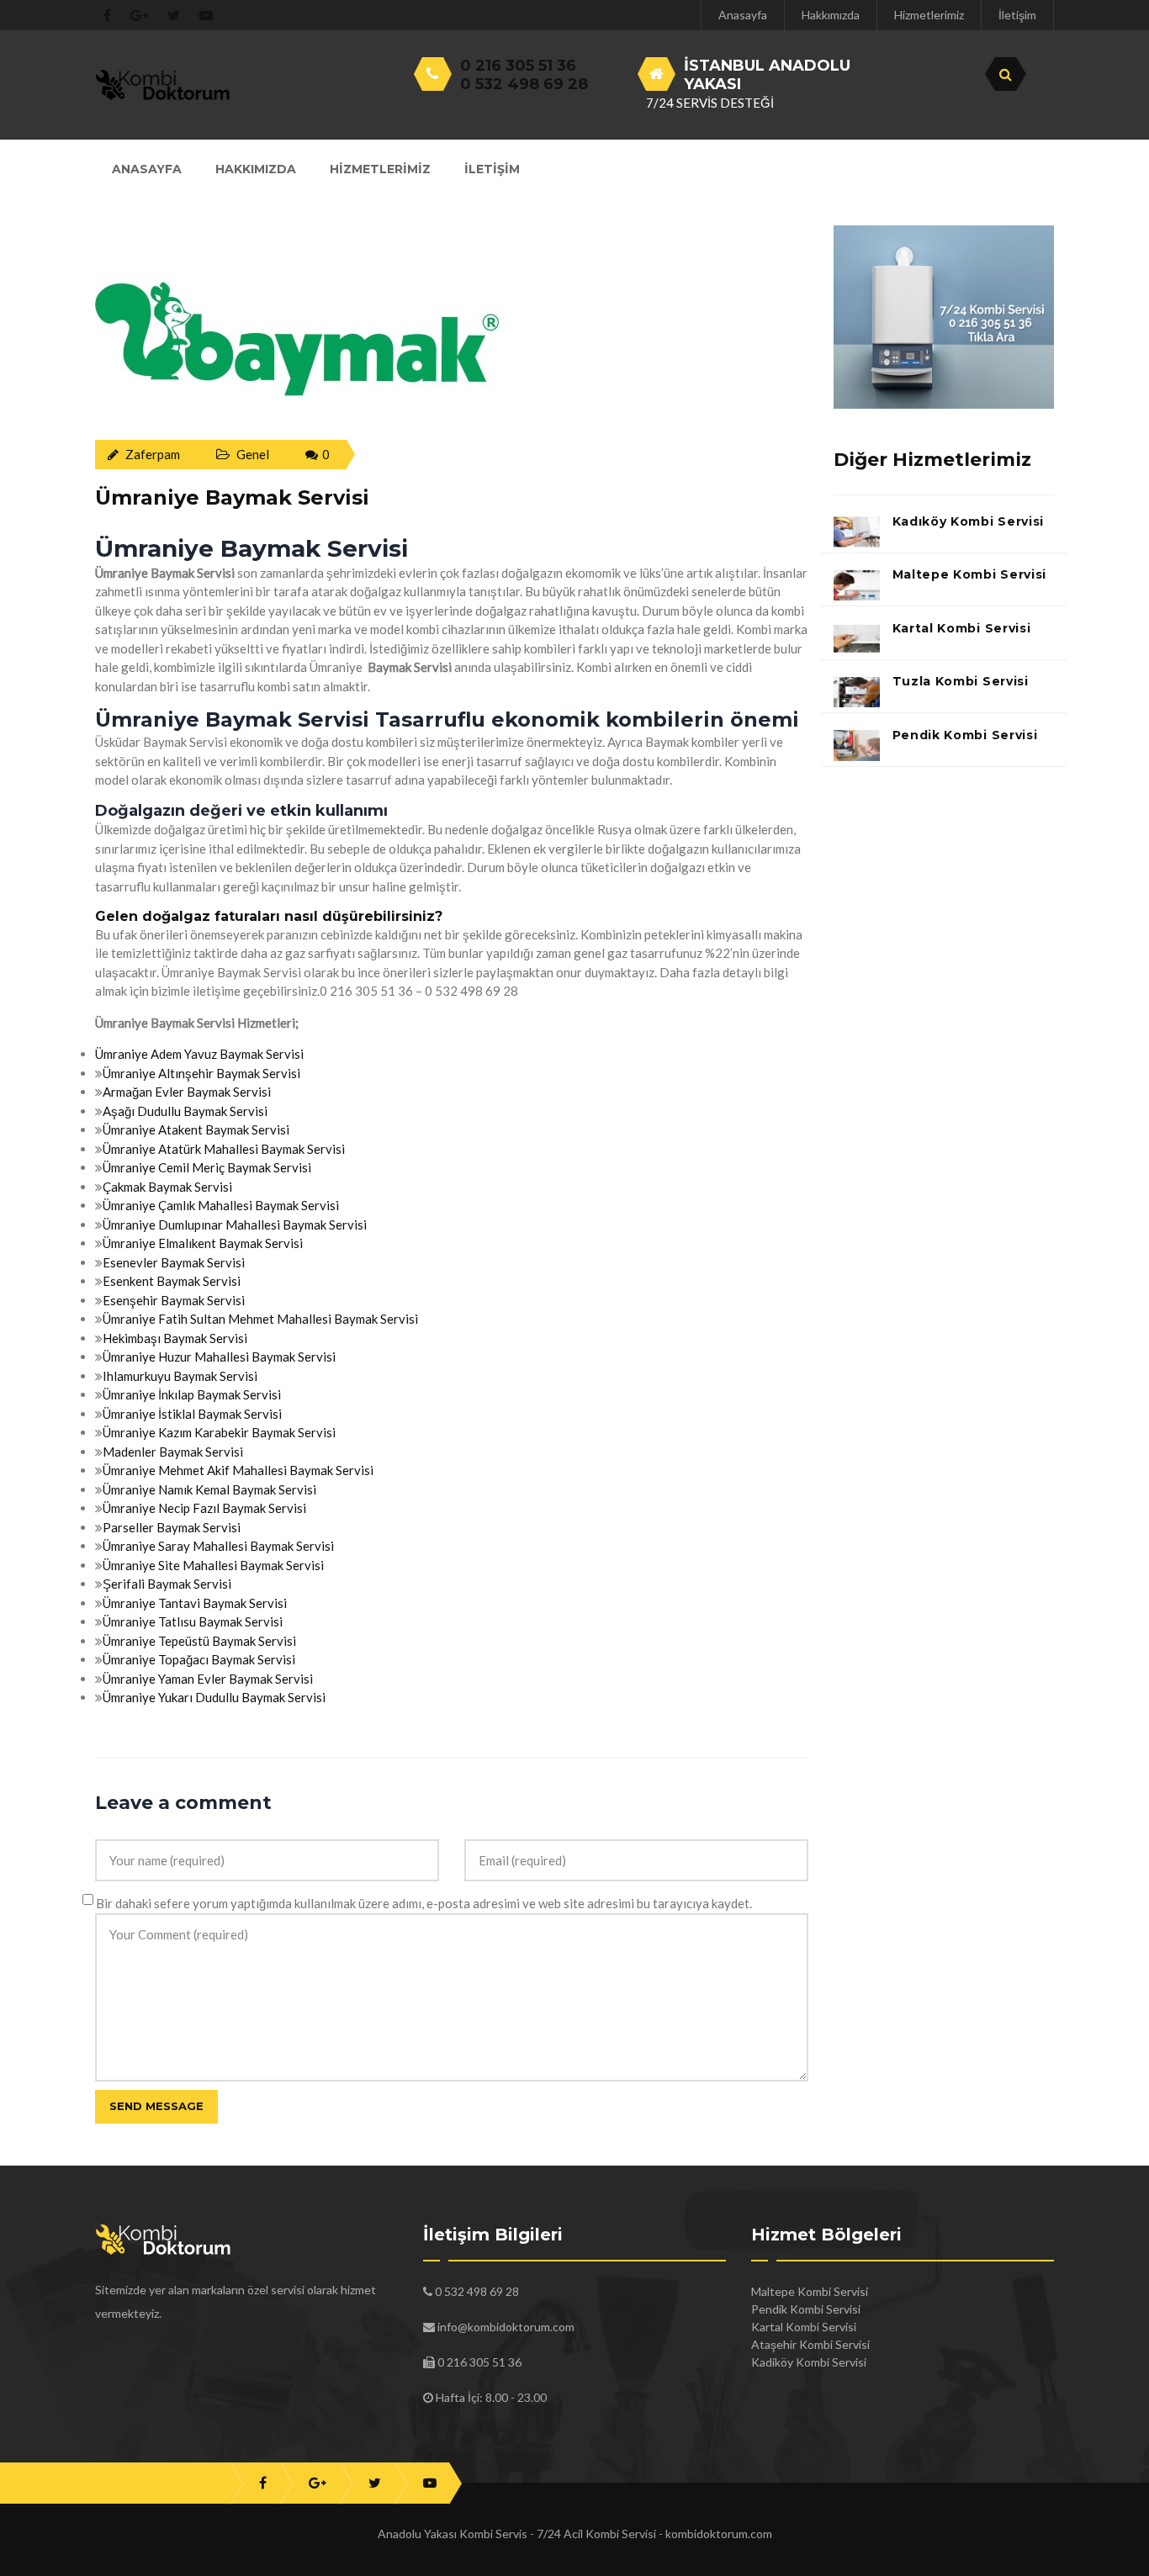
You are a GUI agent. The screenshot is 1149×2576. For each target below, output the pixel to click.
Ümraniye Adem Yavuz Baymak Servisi (199, 1054)
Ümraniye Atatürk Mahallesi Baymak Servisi (224, 1149)
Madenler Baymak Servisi (173, 1452)
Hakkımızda (831, 15)
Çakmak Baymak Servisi (167, 1187)
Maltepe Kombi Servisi (970, 574)
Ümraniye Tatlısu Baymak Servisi (193, 1621)
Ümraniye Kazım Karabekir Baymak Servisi (219, 1432)
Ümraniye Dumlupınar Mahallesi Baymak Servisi (235, 1225)
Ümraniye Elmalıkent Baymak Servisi (203, 1243)
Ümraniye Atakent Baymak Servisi (196, 1129)
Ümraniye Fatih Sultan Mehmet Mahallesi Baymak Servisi (260, 1319)
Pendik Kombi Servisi (965, 735)
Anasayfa (743, 15)
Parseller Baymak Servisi (172, 1527)
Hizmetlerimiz (929, 15)
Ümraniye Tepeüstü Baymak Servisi (199, 1641)
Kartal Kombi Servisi (962, 628)
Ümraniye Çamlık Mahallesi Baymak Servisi (221, 1205)
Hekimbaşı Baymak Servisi (175, 1338)
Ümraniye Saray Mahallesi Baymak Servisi (218, 1546)
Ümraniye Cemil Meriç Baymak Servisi (207, 1167)
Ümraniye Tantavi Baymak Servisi (195, 1603)
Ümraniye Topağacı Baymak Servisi (199, 1659)
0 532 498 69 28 (524, 84)
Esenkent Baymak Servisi (172, 1281)
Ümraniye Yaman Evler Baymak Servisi (208, 1679)
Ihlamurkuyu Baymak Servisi (180, 1376)
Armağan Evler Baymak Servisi (187, 1092)
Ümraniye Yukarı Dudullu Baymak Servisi (214, 1697)
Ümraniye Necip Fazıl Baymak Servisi (204, 1508)
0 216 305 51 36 (518, 66)
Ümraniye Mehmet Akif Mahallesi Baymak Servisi (238, 1470)
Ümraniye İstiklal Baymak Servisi (192, 1414)
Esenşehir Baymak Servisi (174, 1300)
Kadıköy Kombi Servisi (969, 521)
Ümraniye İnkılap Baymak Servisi (192, 1394)
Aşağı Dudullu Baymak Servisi (185, 1111)
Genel (253, 454)
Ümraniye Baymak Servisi (232, 497)
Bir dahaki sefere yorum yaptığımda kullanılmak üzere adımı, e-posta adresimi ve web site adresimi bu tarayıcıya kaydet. (424, 1903)
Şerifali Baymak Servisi (167, 1584)
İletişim (1017, 15)
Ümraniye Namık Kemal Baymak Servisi (209, 1489)
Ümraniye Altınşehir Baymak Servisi (201, 1073)
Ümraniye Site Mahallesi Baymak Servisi (213, 1565)
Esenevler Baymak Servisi (174, 1262)
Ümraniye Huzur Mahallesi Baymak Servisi (219, 1357)
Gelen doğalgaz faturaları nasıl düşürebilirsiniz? (269, 916)
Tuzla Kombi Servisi (961, 681)
